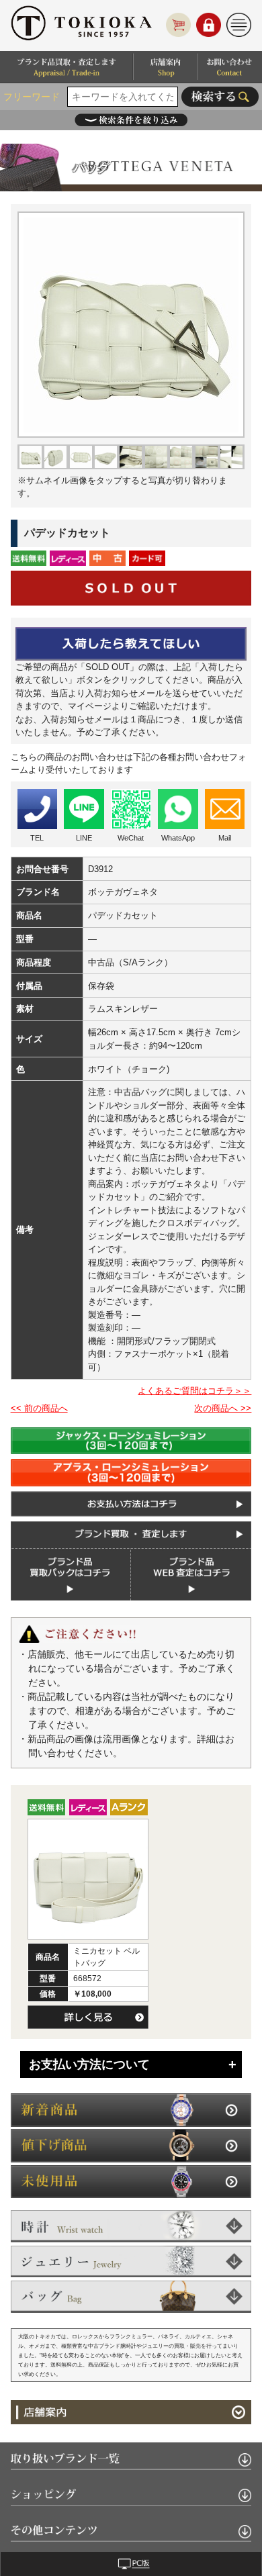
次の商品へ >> (223, 1408)
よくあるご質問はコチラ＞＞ (194, 1391)
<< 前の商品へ (39, 1408)
